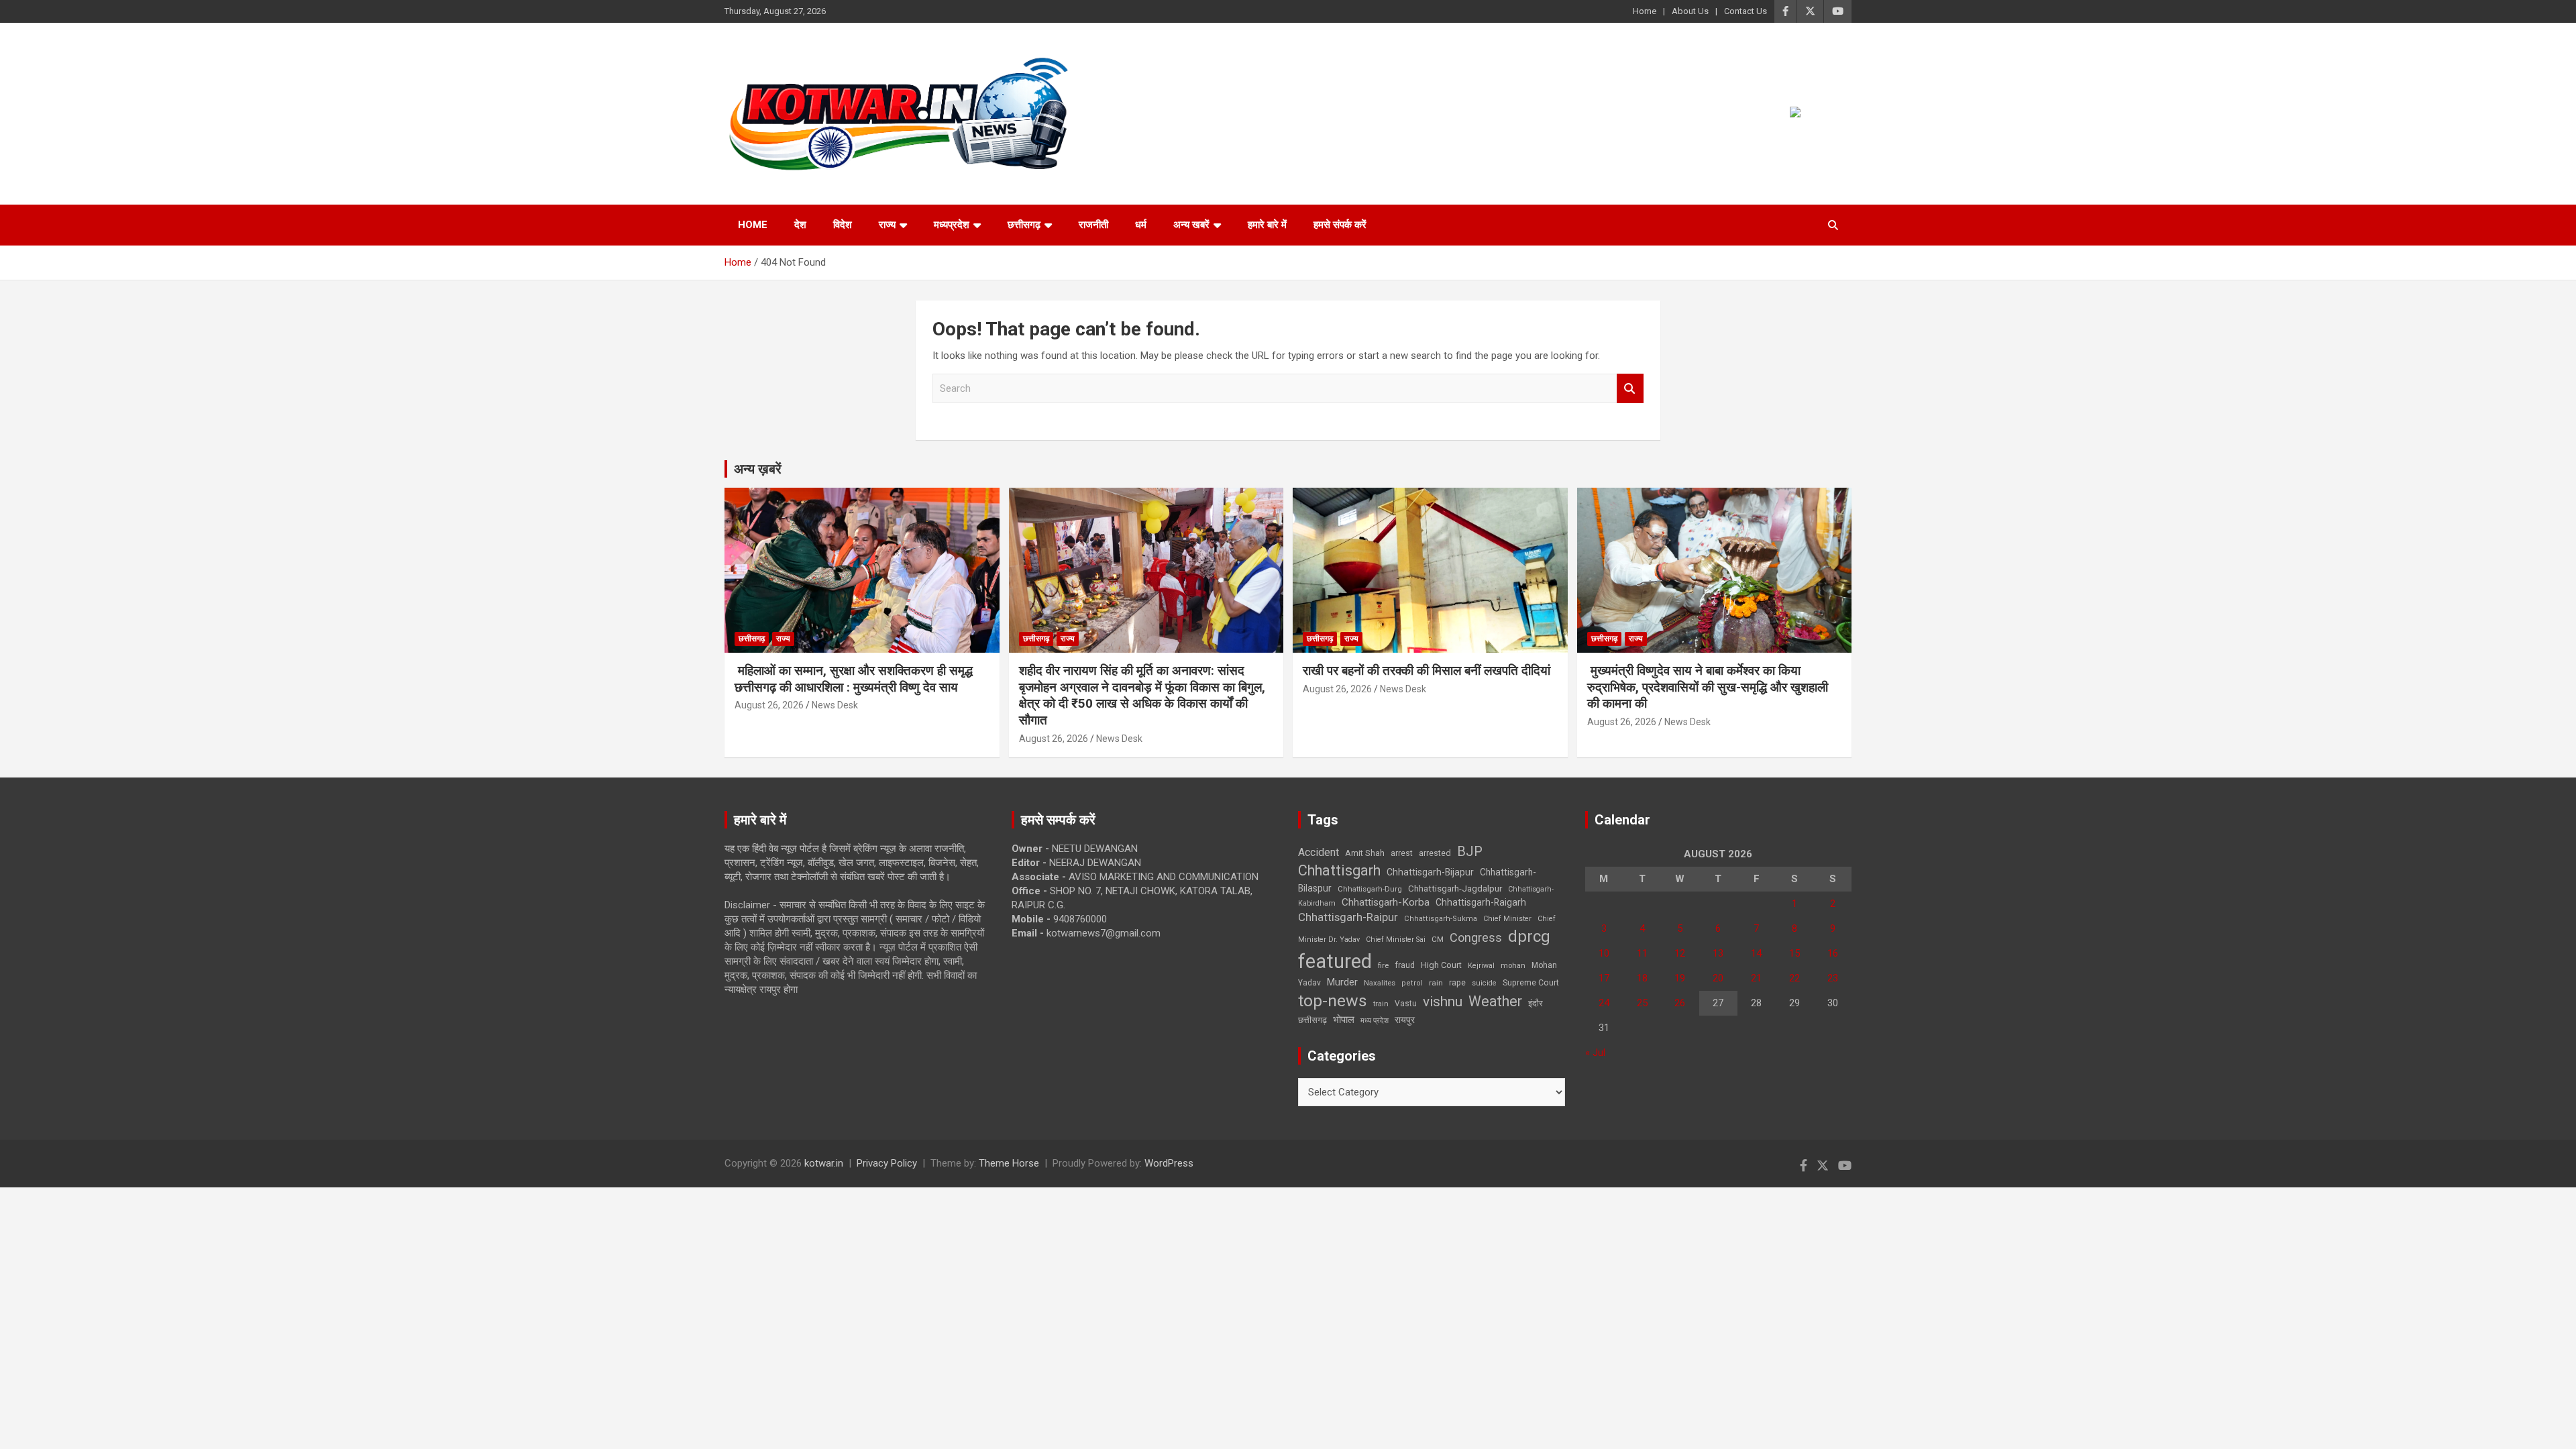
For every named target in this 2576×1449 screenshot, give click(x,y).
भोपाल (1344, 1020)
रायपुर (1405, 1020)
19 (1680, 978)
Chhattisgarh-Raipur (1348, 917)
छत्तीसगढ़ (1024, 225)
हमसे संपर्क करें (1340, 225)
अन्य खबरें (1191, 225)
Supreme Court (1531, 982)
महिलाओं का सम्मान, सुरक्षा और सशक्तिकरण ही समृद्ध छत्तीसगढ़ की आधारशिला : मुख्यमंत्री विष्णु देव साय (854, 679)
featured (1335, 961)
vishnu (1443, 1002)
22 (1794, 978)
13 (1718, 953)
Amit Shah (1365, 853)
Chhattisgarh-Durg (1370, 889)
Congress (1476, 937)
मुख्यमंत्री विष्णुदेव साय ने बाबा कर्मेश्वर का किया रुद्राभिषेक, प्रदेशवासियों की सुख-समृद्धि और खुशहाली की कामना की (1708, 687)
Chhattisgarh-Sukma (1441, 919)
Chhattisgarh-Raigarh (1481, 902)
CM (1438, 939)
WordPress (1169, 1163)
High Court (1441, 965)
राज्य (887, 225)
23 (1833, 978)
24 (1604, 1003)
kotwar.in (824, 1163)
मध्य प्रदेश (1375, 1021)
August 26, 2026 (769, 705)
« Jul (1595, 1053)
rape (1457, 982)
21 (1756, 978)
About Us (1690, 11)
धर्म (1141, 225)
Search (1630, 389)
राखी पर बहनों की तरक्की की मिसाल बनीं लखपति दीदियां (1427, 670)
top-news (1333, 1001)
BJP (1470, 851)
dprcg (1529, 936)
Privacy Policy (887, 1163)
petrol (1412, 983)
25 (1642, 1003)
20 (1718, 978)
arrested (1435, 853)
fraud (1405, 965)
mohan (1513, 966)
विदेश (843, 225)
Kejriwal (1481, 966)
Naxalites (1380, 983)
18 (1642, 978)
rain (1436, 983)
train (1381, 1004)
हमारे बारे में (1267, 225)
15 (1794, 953)
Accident (1319, 852)
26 (1680, 1003)
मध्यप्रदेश (952, 225)
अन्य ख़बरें (758, 469)
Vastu (1406, 1004)
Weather (1495, 1001)
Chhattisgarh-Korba (1386, 902)
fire (1383, 965)
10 (1604, 953)
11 (1642, 953)
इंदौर (1536, 1003)
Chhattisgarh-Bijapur (1430, 872)
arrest (1402, 853)
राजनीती (1093, 225)
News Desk (835, 705)
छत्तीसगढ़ (1312, 1020)
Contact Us (1746, 11)
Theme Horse (1009, 1163)
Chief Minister (1507, 919)
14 (1756, 953)
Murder (1342, 982)
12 (1680, 953)
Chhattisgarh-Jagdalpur (1455, 888)
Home (1645, 11)
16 (1833, 953)
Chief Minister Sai (1396, 940)
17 (1604, 978)
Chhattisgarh (1339, 870)
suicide (1484, 983)
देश (800, 225)
